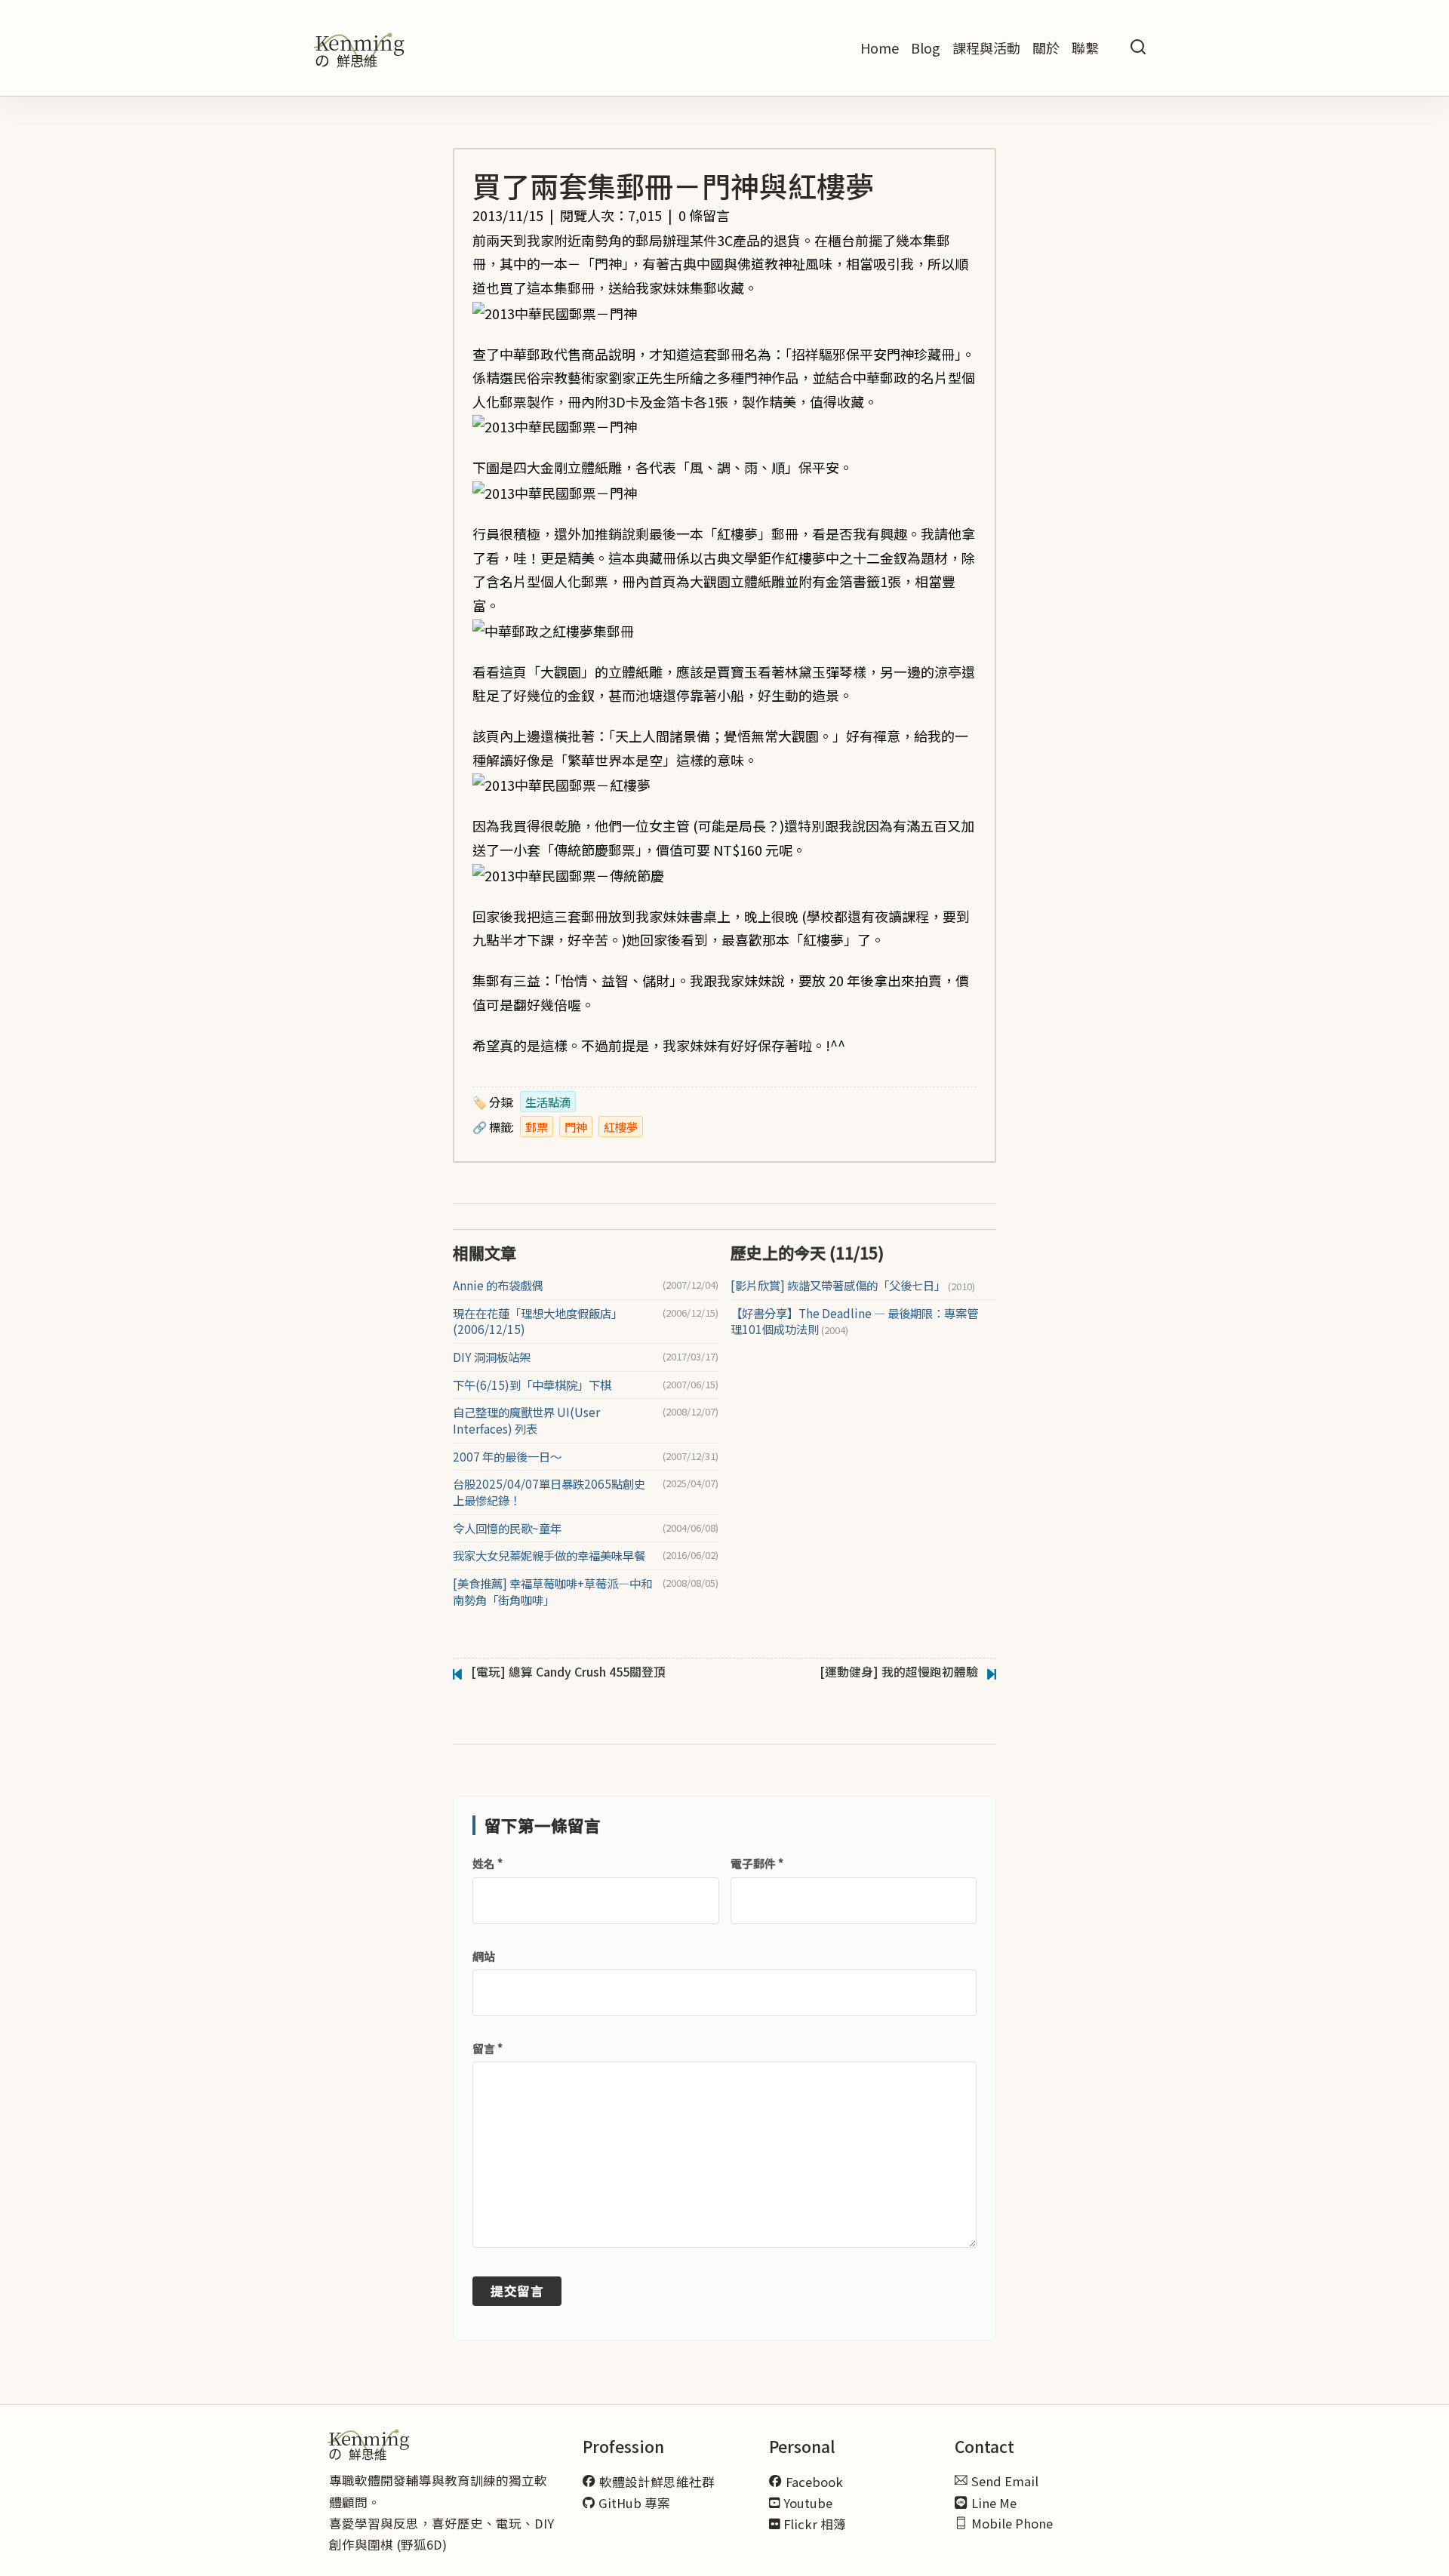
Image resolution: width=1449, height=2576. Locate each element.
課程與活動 (986, 48)
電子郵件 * (757, 1863)
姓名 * (488, 1863)
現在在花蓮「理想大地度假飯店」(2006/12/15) (538, 1322)
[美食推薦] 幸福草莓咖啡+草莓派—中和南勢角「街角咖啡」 (552, 1592)
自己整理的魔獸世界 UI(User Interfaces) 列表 (526, 1420)
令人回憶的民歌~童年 (507, 1528)
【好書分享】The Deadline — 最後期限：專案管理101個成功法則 (854, 1322)
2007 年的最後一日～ (507, 1457)
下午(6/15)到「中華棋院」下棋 (532, 1385)
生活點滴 (548, 1102)
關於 (1046, 48)
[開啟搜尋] (1138, 48)
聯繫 (1085, 48)
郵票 (537, 1127)
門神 (576, 1127)
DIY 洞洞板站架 (492, 1357)
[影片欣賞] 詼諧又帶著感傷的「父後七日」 (853, 1285)
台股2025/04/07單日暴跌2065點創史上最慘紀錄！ (549, 1492)
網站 (484, 1956)
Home (880, 48)
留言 (488, 2048)
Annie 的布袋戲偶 (498, 1285)
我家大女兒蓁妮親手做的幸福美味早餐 (549, 1555)
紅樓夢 (621, 1127)
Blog (926, 48)
